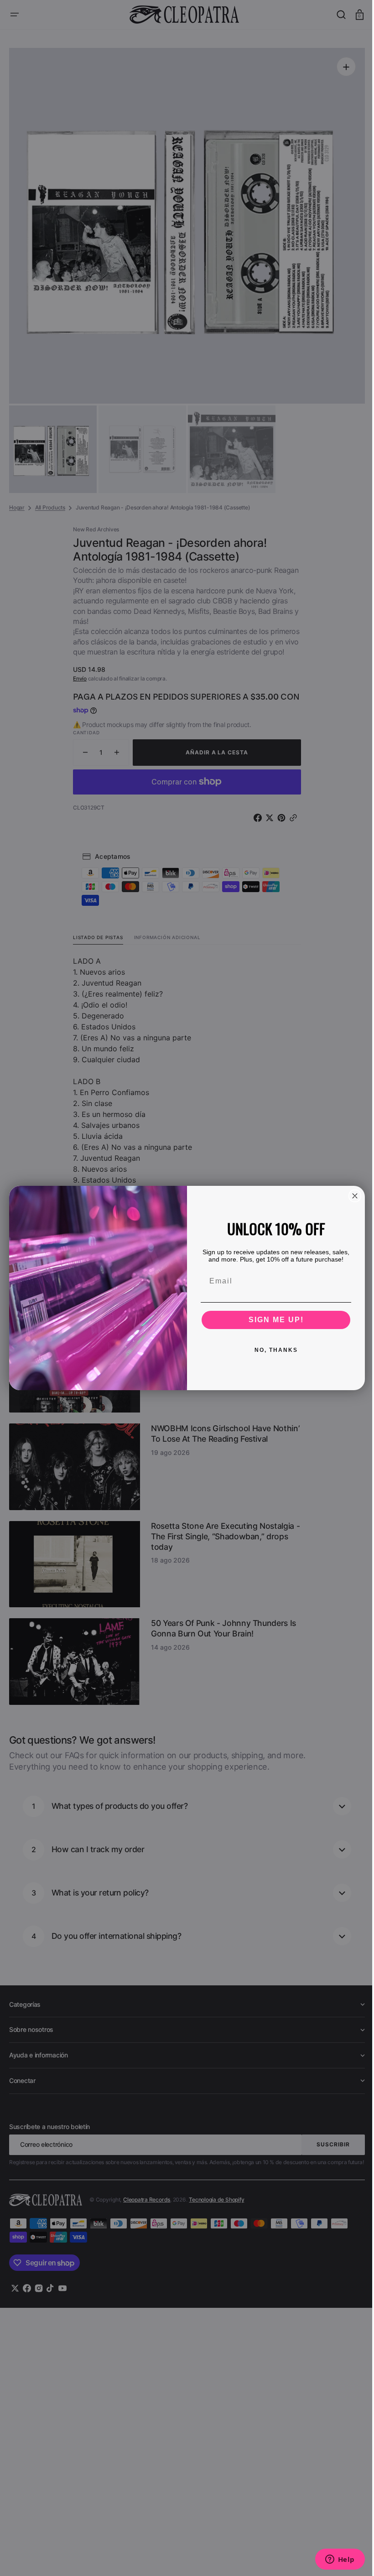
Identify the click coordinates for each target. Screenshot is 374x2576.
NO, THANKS (273, 1350)
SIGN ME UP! (273, 1320)
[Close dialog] (352, 1196)
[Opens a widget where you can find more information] (333, 2560)
